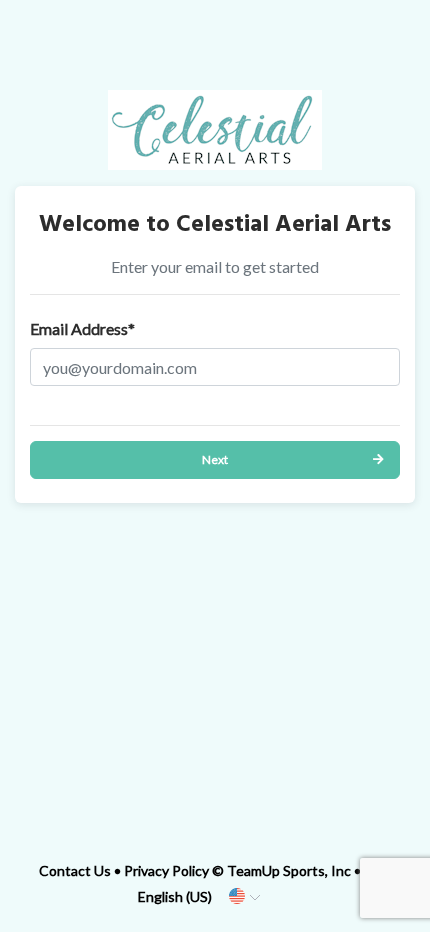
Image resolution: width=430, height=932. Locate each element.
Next (215, 459)
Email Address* (82, 328)
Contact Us (75, 870)
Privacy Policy (166, 870)
